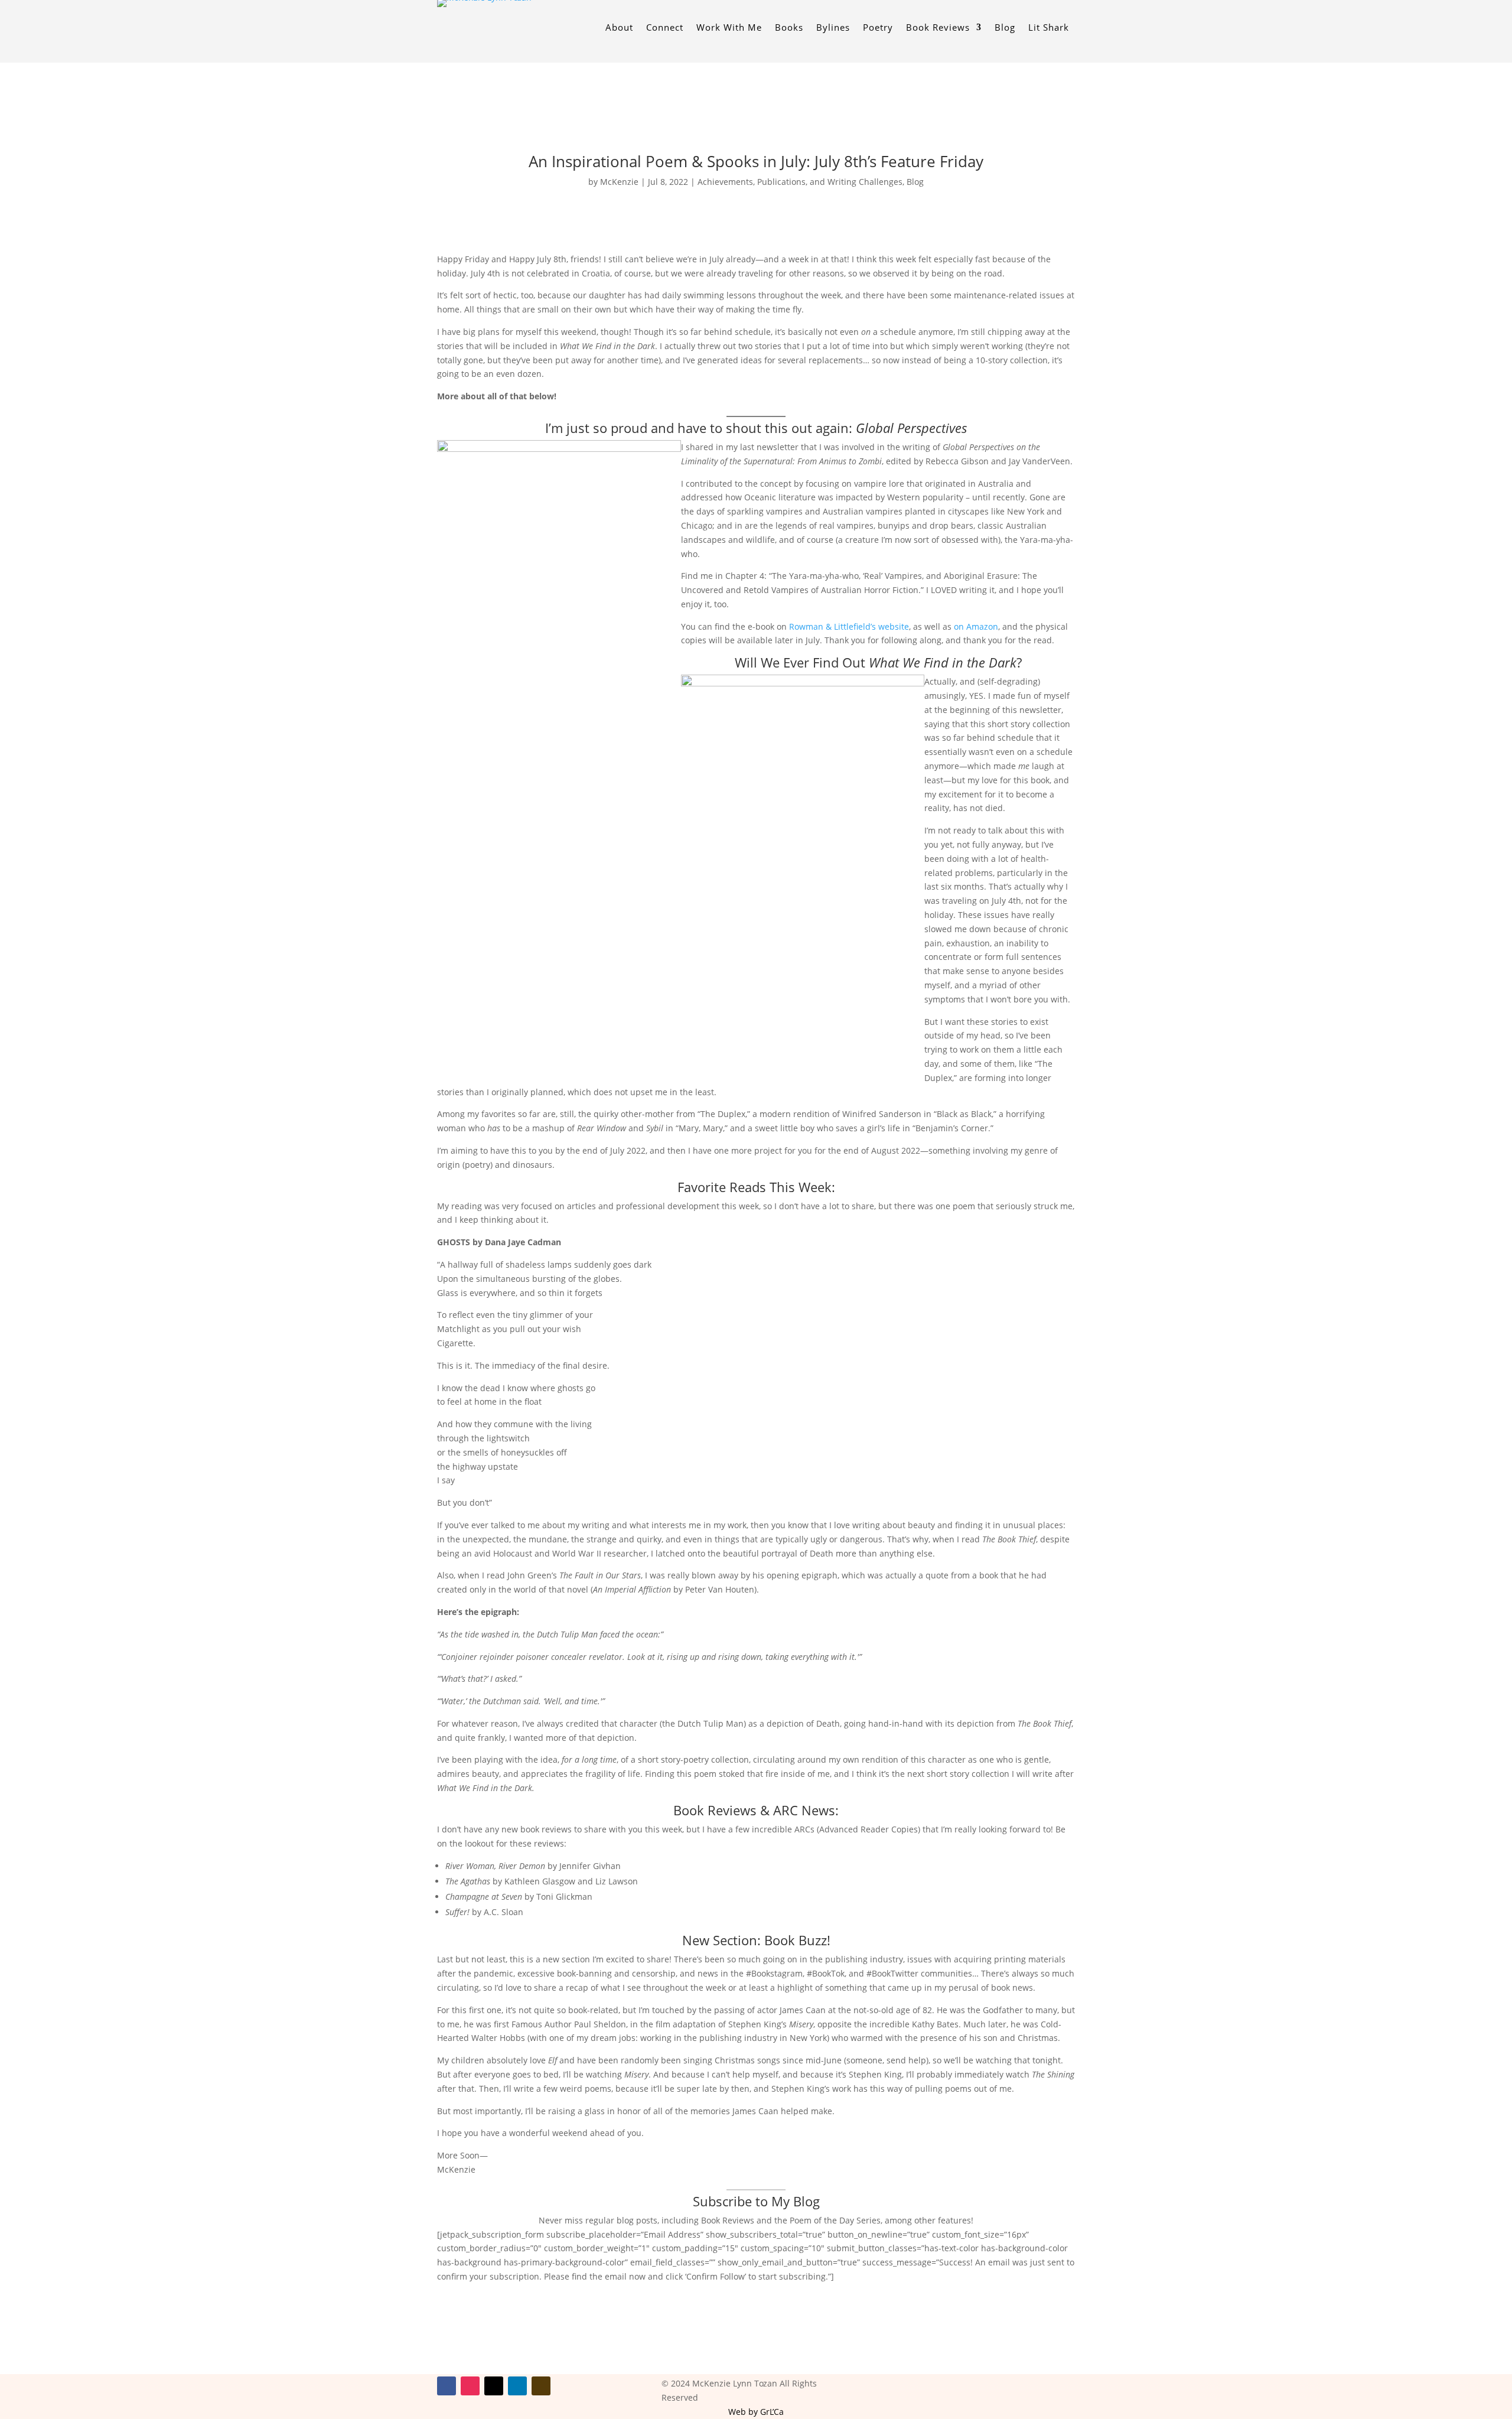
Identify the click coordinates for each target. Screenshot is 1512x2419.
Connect (665, 28)
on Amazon (976, 626)
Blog (1005, 28)
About (619, 28)
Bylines (833, 28)
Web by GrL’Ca (756, 2412)
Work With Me (729, 28)
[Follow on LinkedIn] (517, 2386)
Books (789, 28)
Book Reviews (938, 28)
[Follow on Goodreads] (541, 2386)
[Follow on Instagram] (470, 2386)
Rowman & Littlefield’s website (849, 626)
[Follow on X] (494, 2386)
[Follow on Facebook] (447, 2386)
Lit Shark (1049, 28)
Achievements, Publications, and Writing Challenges (800, 182)
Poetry (878, 28)
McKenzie (619, 182)
